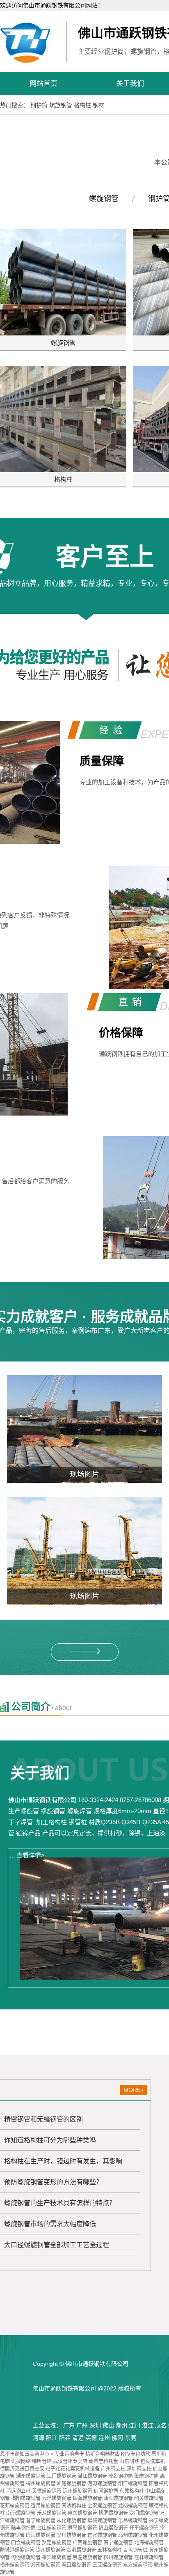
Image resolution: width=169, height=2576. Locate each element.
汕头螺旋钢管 (118, 2498)
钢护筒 (39, 105)
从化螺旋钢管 (71, 2521)
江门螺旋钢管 (62, 2476)
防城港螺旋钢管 (17, 2550)
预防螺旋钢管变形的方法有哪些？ (53, 2182)
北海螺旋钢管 (149, 2543)
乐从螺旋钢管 (52, 2513)
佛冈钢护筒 (106, 2491)
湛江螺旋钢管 (92, 2476)
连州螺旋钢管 (78, 2491)
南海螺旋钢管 (21, 2513)
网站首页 (43, 84)
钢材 (98, 105)
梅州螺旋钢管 (41, 2484)
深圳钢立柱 (139, 2469)
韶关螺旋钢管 (149, 2498)
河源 (39, 2438)
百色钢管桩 (135, 2550)
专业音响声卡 (69, 2454)
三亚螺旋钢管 (107, 2565)
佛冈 (117, 2438)
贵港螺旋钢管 (81, 2550)
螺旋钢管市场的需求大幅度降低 (50, 2224)
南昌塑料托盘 (103, 2461)
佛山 (108, 2425)
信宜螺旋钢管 (102, 2535)
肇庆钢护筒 (146, 2476)
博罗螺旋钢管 (113, 2513)
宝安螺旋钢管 (102, 2506)
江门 (135, 2425)
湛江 (148, 2425)
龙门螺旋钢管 (144, 2513)
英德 (91, 2438)
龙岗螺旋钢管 (133, 2506)
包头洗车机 (153, 2461)
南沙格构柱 (74, 2506)
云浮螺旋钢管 (57, 2498)
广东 (69, 2425)
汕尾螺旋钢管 (71, 2484)
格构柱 (82, 105)
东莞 (130, 2438)
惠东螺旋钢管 (82, 2513)
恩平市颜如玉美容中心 (25, 2454)
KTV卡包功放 (136, 2454)
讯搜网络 (21, 2461)
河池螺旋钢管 (26, 2558)
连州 (104, 2438)
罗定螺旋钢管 (57, 2543)
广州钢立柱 (113, 2469)
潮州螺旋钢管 (31, 2476)
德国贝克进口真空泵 (22, 2469)
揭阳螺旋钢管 (26, 2498)
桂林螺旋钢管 (149, 2558)
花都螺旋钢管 (15, 2506)
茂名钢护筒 (121, 2476)
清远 (78, 2438)
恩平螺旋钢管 (82, 2528)
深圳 (95, 2425)
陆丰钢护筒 (23, 2528)
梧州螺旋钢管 (15, 2565)
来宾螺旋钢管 (57, 2558)
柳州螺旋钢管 (118, 2558)
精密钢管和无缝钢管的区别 (43, 2119)
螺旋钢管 (61, 105)
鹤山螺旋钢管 (113, 2528)
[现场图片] (84, 1429)
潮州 (121, 2425)
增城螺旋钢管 (102, 2521)
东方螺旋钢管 (138, 2565)
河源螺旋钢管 (102, 2484)
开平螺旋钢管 (144, 2528)
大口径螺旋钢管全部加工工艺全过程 (57, 2245)
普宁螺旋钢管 (41, 2521)
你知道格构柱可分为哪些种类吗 (50, 2140)
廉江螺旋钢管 (41, 2535)
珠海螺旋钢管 (87, 2498)
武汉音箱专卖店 (70, 2461)
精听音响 (42, 2461)
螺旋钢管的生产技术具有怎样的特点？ (60, 2203)
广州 (82, 2425)
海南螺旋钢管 (46, 2565)
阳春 (65, 2438)
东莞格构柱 (132, 2491)
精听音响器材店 (103, 2454)
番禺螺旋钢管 (46, 2506)
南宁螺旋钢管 (118, 2543)
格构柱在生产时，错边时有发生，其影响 (63, 2161)
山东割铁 (129, 2461)
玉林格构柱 (110, 2550)
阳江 (52, 2438)
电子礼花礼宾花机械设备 (73, 2469)
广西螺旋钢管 (87, 2543)
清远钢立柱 (18, 2491)
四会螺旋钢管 (26, 2543)
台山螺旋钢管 (52, 2528)
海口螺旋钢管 (76, 2565)
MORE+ (134, 2090)
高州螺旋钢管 (133, 2535)
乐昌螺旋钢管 (133, 2521)
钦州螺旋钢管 (50, 2550)
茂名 (161, 2425)
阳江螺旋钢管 (133, 2484)
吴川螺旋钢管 (71, 2535)
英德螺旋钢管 (47, 2491)
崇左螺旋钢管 (87, 2558)
